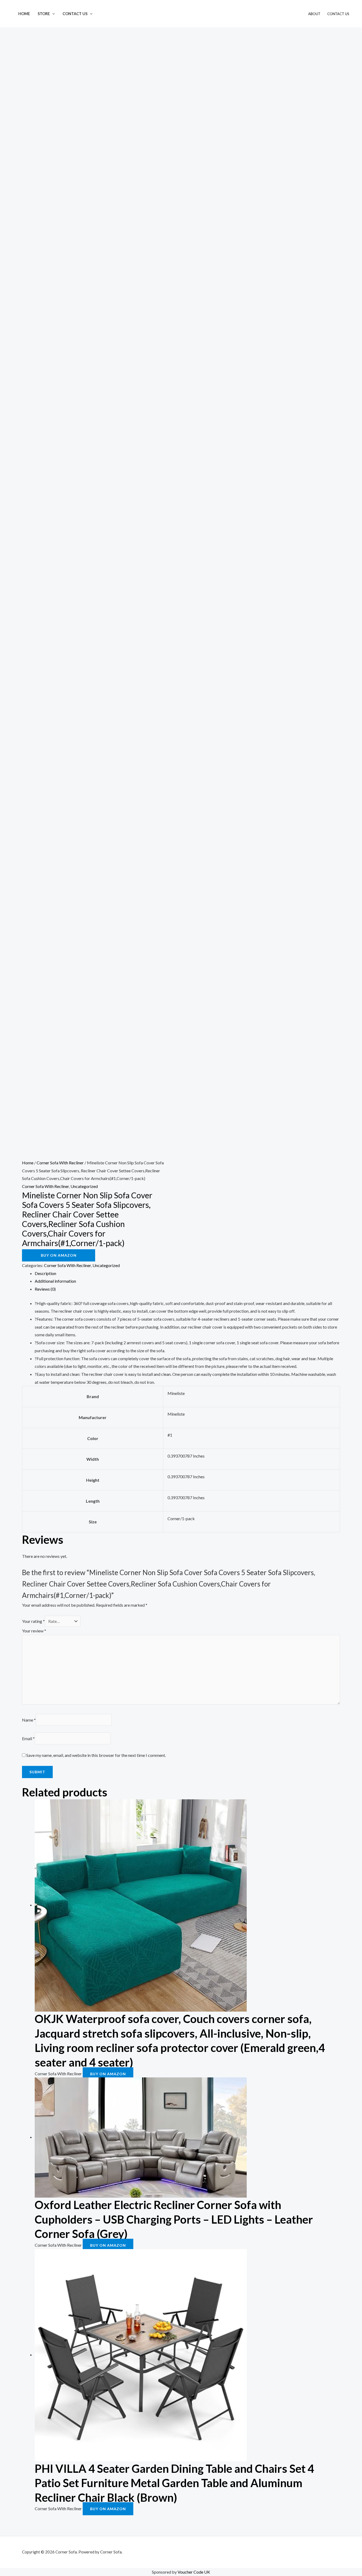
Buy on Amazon (59, 1255)
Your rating (33, 1621)
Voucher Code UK (194, 2572)
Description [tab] (45, 1273)
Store (44, 14)
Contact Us (75, 14)
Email (28, 1738)
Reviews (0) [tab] (45, 1289)
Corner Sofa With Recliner (60, 1163)
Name (29, 1720)
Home (24, 14)
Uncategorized (84, 1186)
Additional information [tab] (55, 1281)
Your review (34, 1631)
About (314, 14)
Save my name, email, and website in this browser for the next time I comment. (96, 1755)
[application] (52, 14)
